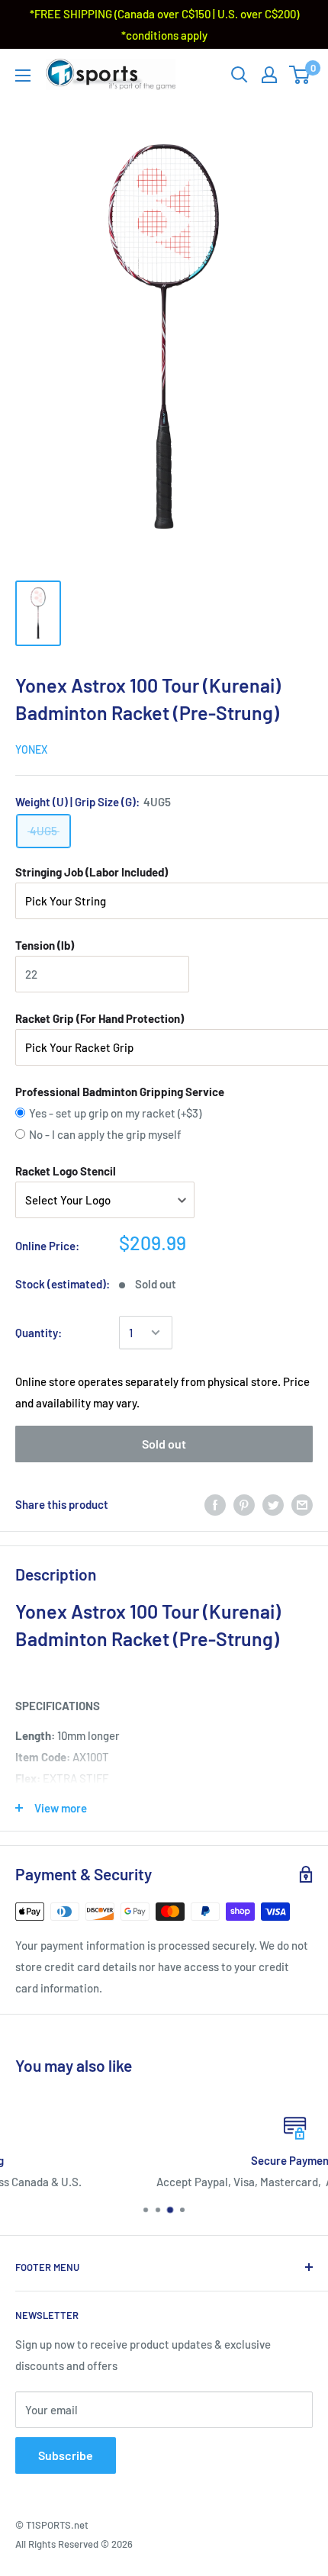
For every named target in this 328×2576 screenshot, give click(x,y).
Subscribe (66, 2455)
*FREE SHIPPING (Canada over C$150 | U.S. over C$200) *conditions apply (164, 24)
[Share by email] (302, 1504)
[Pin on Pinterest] (244, 1504)
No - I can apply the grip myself (105, 1134)
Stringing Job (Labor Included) (92, 872)
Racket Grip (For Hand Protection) (100, 1018)
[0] (300, 75)
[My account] (269, 75)
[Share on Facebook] (215, 1504)
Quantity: (39, 1333)
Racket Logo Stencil (66, 1171)
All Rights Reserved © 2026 (74, 2544)
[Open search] (240, 75)
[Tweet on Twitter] (273, 1504)
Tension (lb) (45, 945)
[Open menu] (23, 76)
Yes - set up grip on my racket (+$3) (115, 1113)
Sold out (164, 1444)
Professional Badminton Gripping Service (120, 1092)
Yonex (31, 749)
